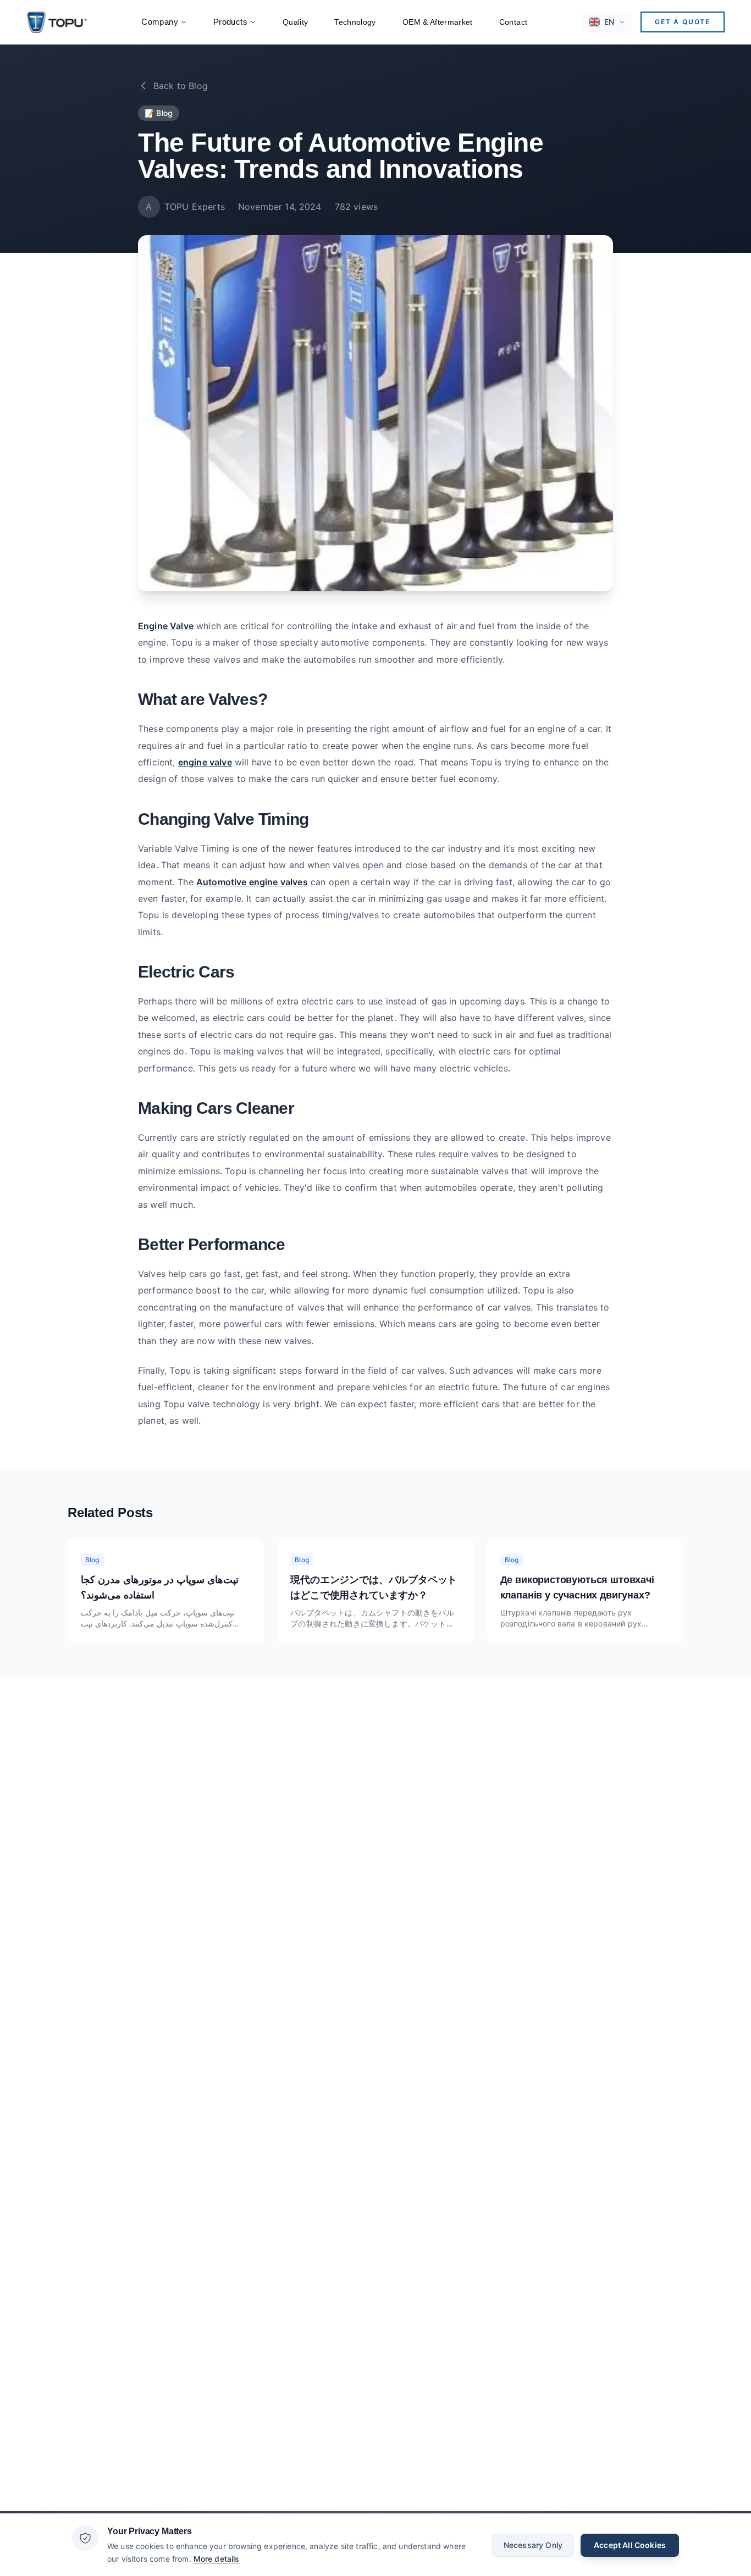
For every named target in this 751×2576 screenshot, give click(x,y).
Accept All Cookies (630, 2544)
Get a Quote (683, 22)
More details (217, 2558)
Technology (355, 22)
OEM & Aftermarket (438, 22)
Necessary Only (533, 2544)
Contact (513, 22)
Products (230, 22)
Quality (295, 22)
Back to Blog (181, 86)
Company (160, 22)
